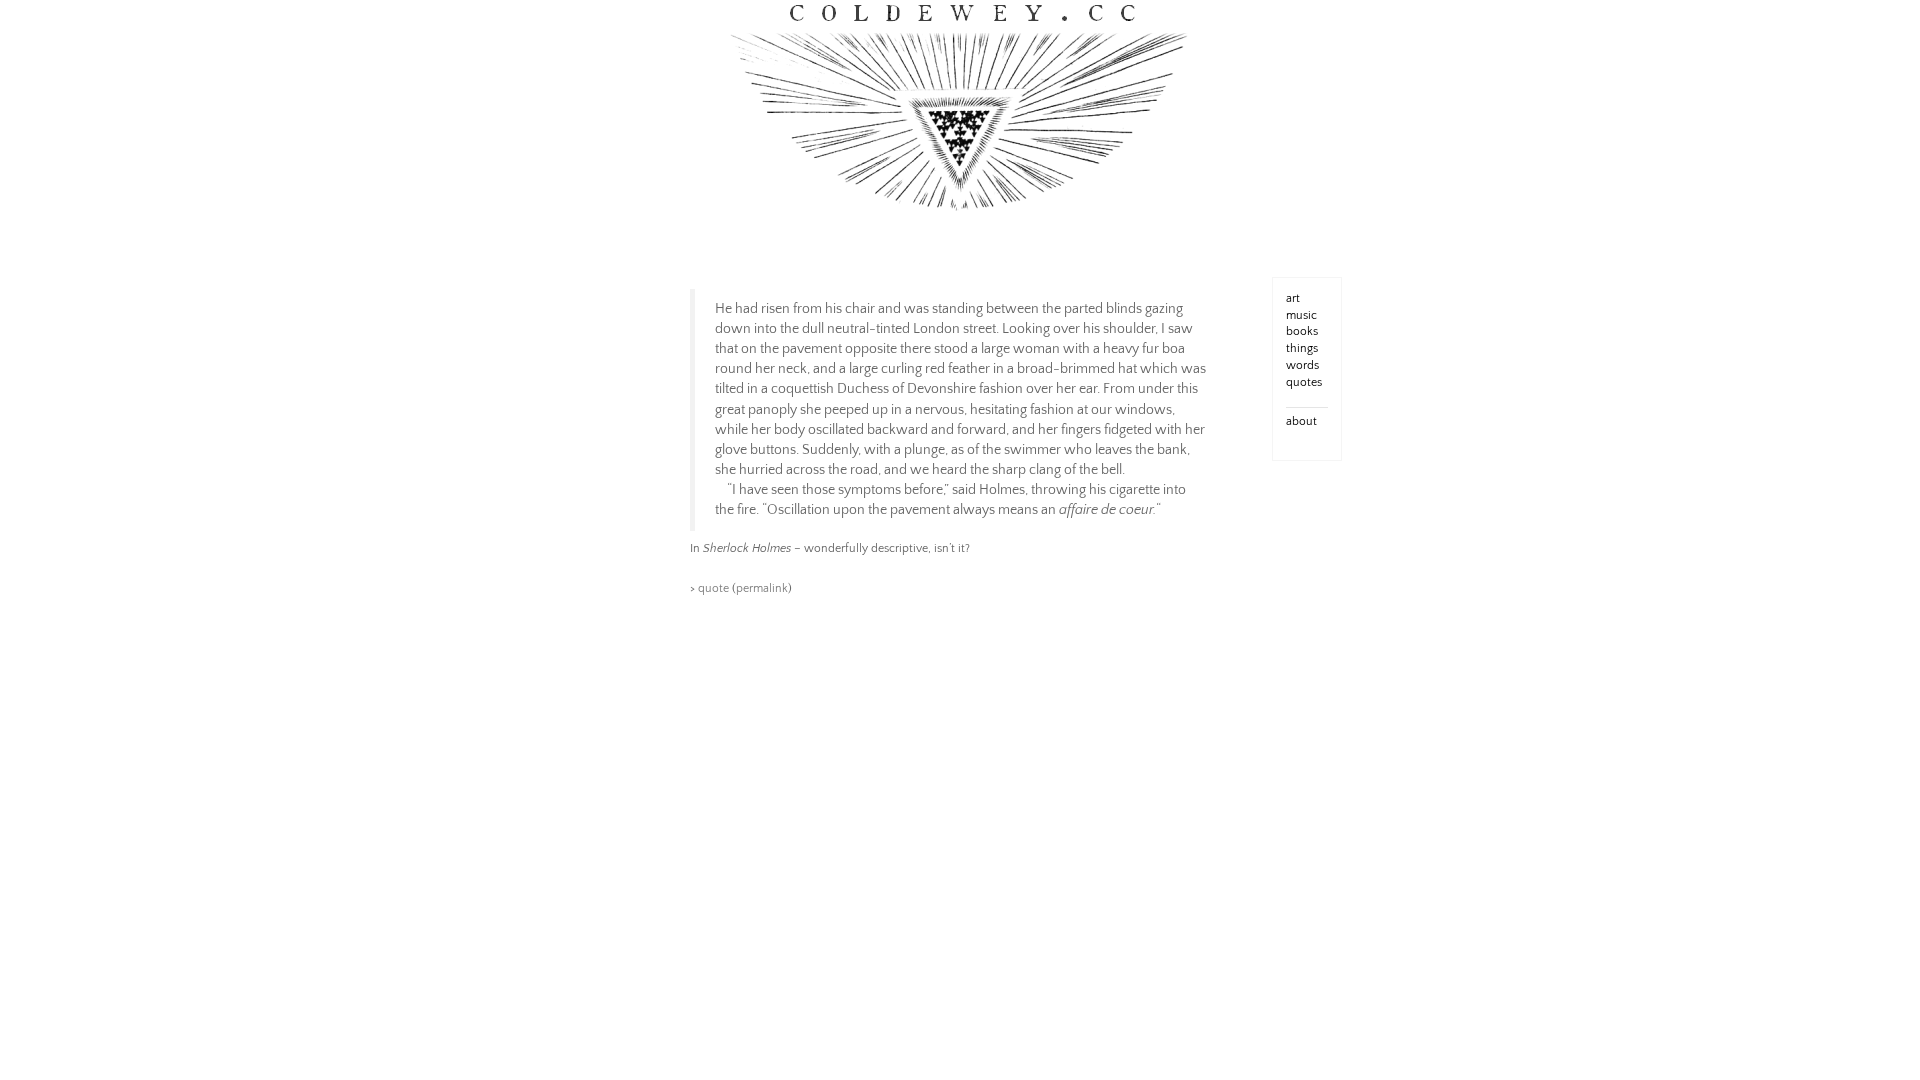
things (1302, 348)
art (1293, 298)
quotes (1304, 382)
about (1301, 421)
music (1301, 315)
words (1302, 365)
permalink (762, 588)
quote (713, 588)
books (1302, 331)
